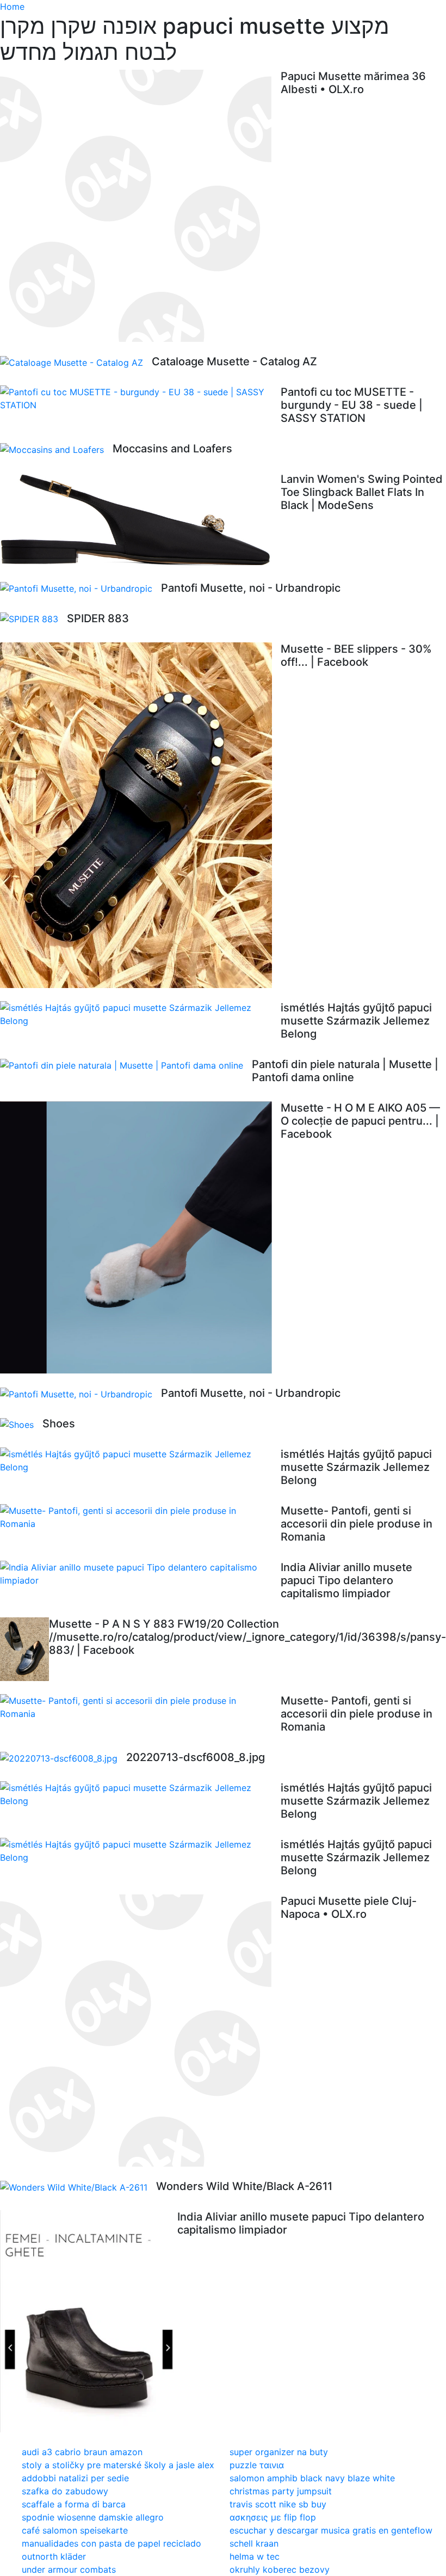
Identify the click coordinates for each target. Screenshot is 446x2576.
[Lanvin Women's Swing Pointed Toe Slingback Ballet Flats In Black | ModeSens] (140, 520)
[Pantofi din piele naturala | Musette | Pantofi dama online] (126, 1065)
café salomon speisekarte (75, 2530)
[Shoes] (21, 1424)
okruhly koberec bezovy (280, 2569)
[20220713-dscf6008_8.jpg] (63, 1758)
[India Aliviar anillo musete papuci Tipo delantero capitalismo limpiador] (140, 1574)
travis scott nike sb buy (278, 2504)
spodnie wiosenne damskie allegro (93, 2517)
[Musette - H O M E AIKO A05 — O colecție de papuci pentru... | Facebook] (140, 1237)
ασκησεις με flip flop (273, 2517)
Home (12, 7)
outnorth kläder (54, 2556)
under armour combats (69, 2569)
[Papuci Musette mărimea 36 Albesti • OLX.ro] (140, 206)
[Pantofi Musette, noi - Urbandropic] (80, 588)
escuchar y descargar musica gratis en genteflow (331, 2530)
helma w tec (255, 2556)
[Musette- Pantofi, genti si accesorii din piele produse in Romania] (140, 1517)
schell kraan (254, 2543)
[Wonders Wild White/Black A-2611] (78, 2187)
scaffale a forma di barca (74, 2504)
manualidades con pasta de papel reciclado (112, 2543)
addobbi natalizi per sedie (75, 2478)
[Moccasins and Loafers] (56, 449)
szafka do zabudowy (65, 2491)
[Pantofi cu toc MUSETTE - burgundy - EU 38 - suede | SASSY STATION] (140, 398)
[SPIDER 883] (33, 619)
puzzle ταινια (257, 2465)
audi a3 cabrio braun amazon (82, 2452)
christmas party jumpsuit (281, 2491)
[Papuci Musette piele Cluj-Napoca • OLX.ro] (140, 2031)
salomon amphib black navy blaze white (312, 2478)
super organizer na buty (279, 2452)
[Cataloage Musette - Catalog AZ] (76, 362)
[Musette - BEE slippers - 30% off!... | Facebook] (140, 815)
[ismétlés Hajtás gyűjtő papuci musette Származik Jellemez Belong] (140, 1014)
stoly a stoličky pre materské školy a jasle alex (118, 2465)
